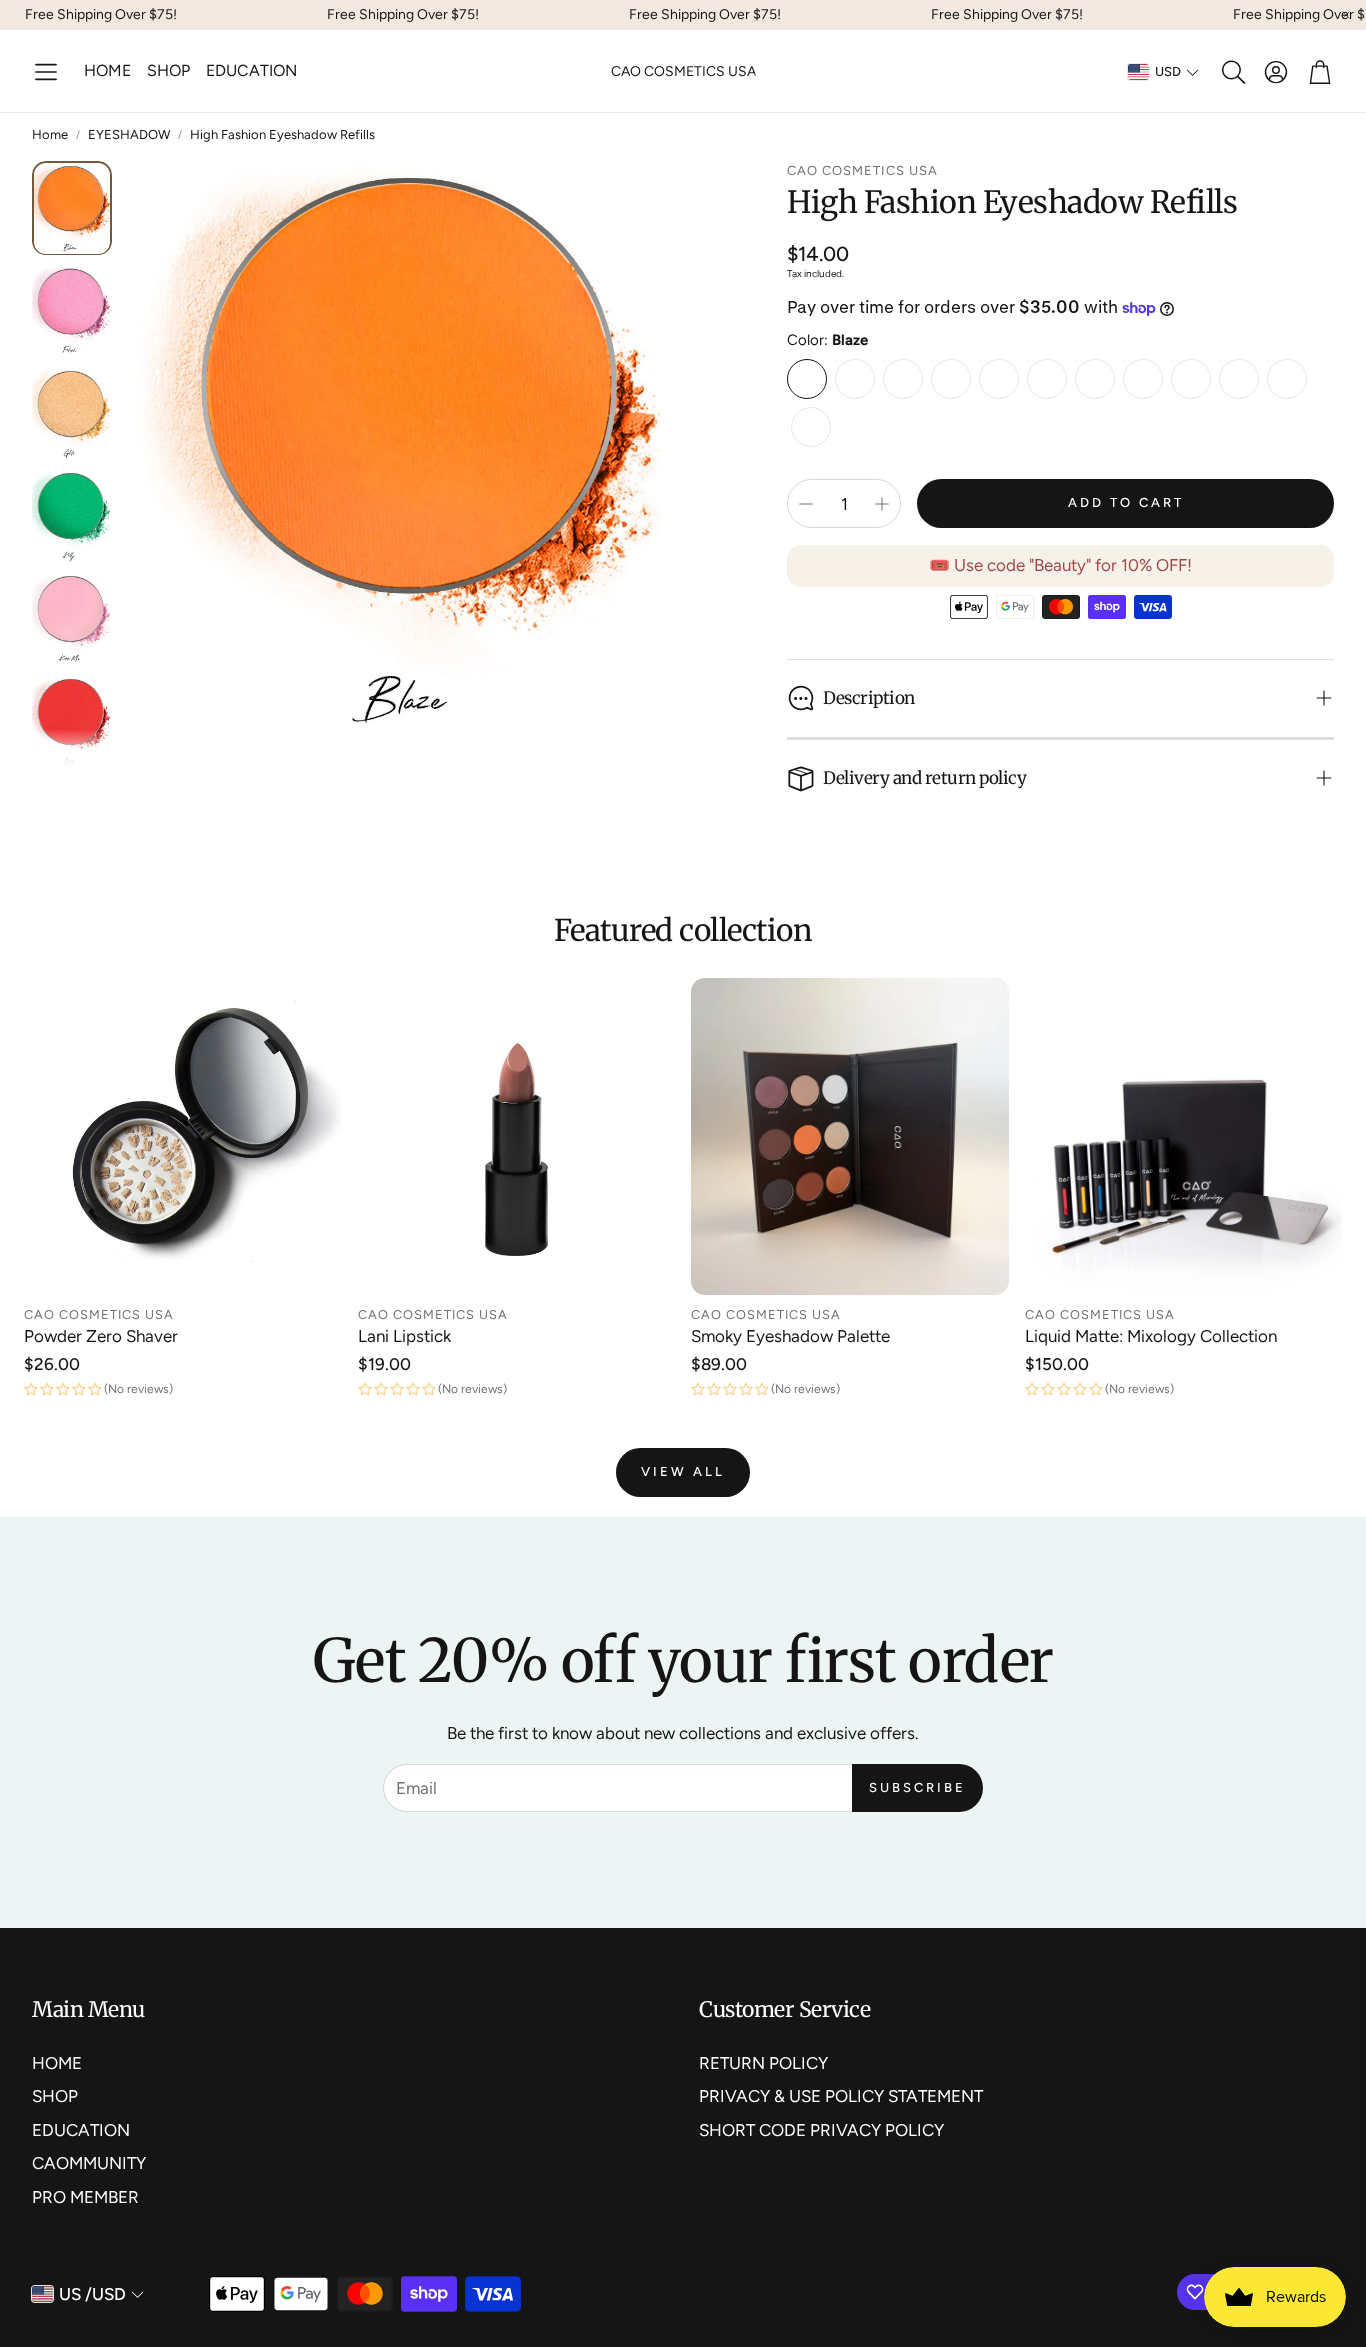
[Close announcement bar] (1346, 15)
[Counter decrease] (806, 504)
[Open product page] (183, 1137)
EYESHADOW (129, 134)
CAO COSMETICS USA (683, 71)
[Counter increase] (882, 504)
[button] (46, 72)
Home (50, 134)
